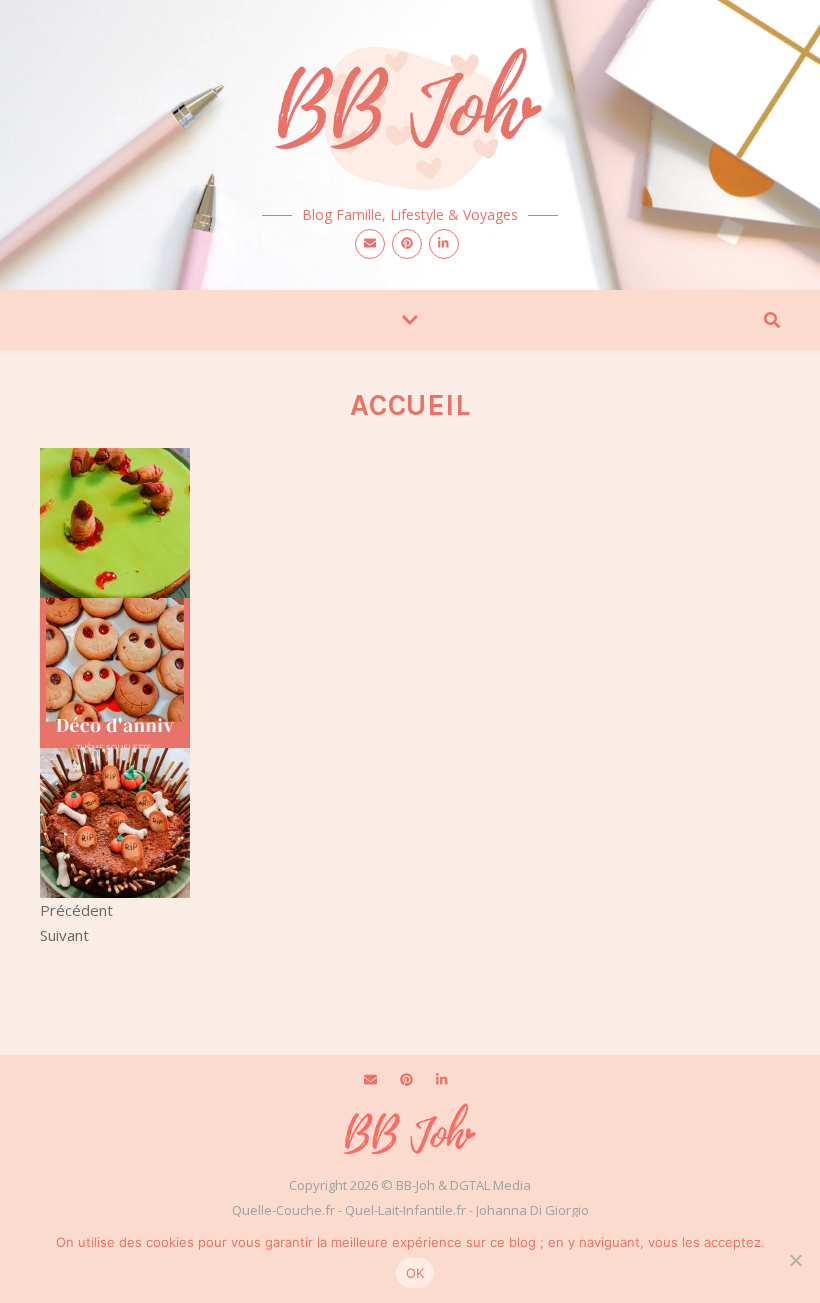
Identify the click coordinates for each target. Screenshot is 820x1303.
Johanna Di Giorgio (532, 1210)
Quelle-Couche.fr (283, 1210)
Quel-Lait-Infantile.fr (405, 1210)
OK (415, 1273)
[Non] (795, 1260)
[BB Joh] (410, 112)
